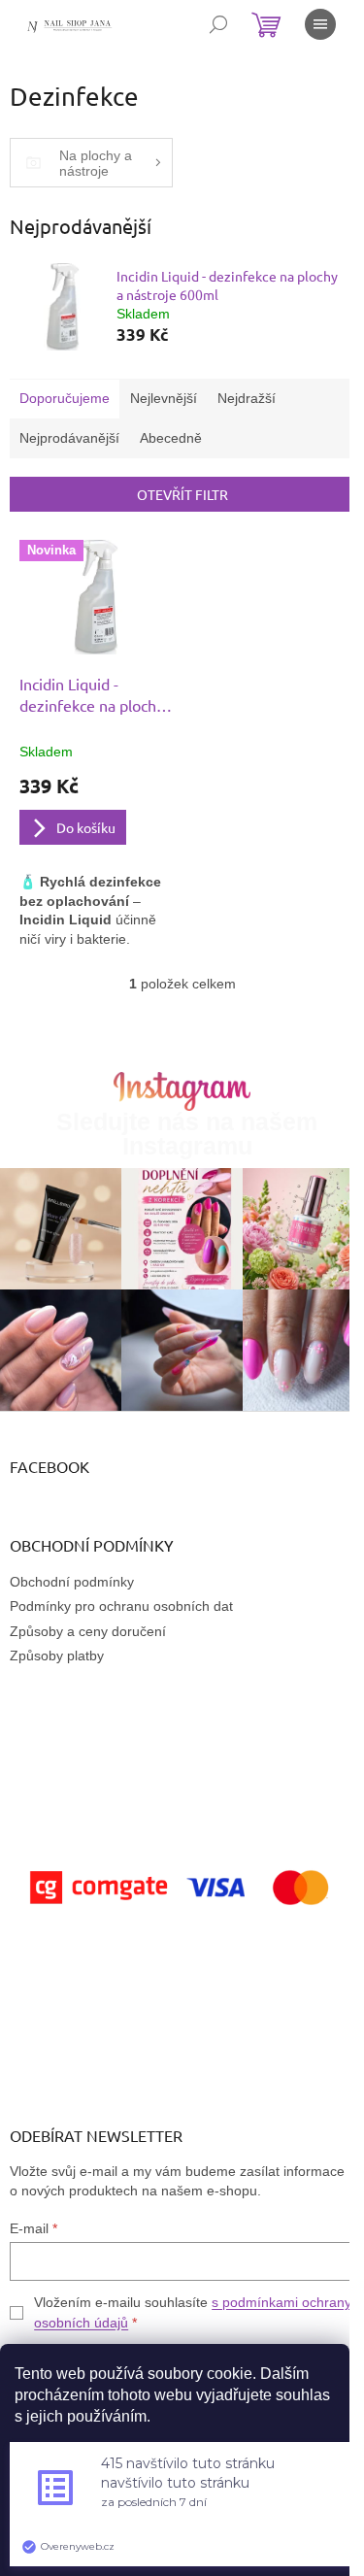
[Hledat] (218, 24)
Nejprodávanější (69, 438)
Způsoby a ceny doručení (88, 1631)
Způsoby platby (57, 1656)
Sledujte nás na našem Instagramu (187, 1134)
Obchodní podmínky (72, 1582)
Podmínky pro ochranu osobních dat (121, 1606)
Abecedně (171, 438)
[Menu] (320, 24)
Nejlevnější (164, 398)
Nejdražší (247, 398)
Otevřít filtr (182, 494)
